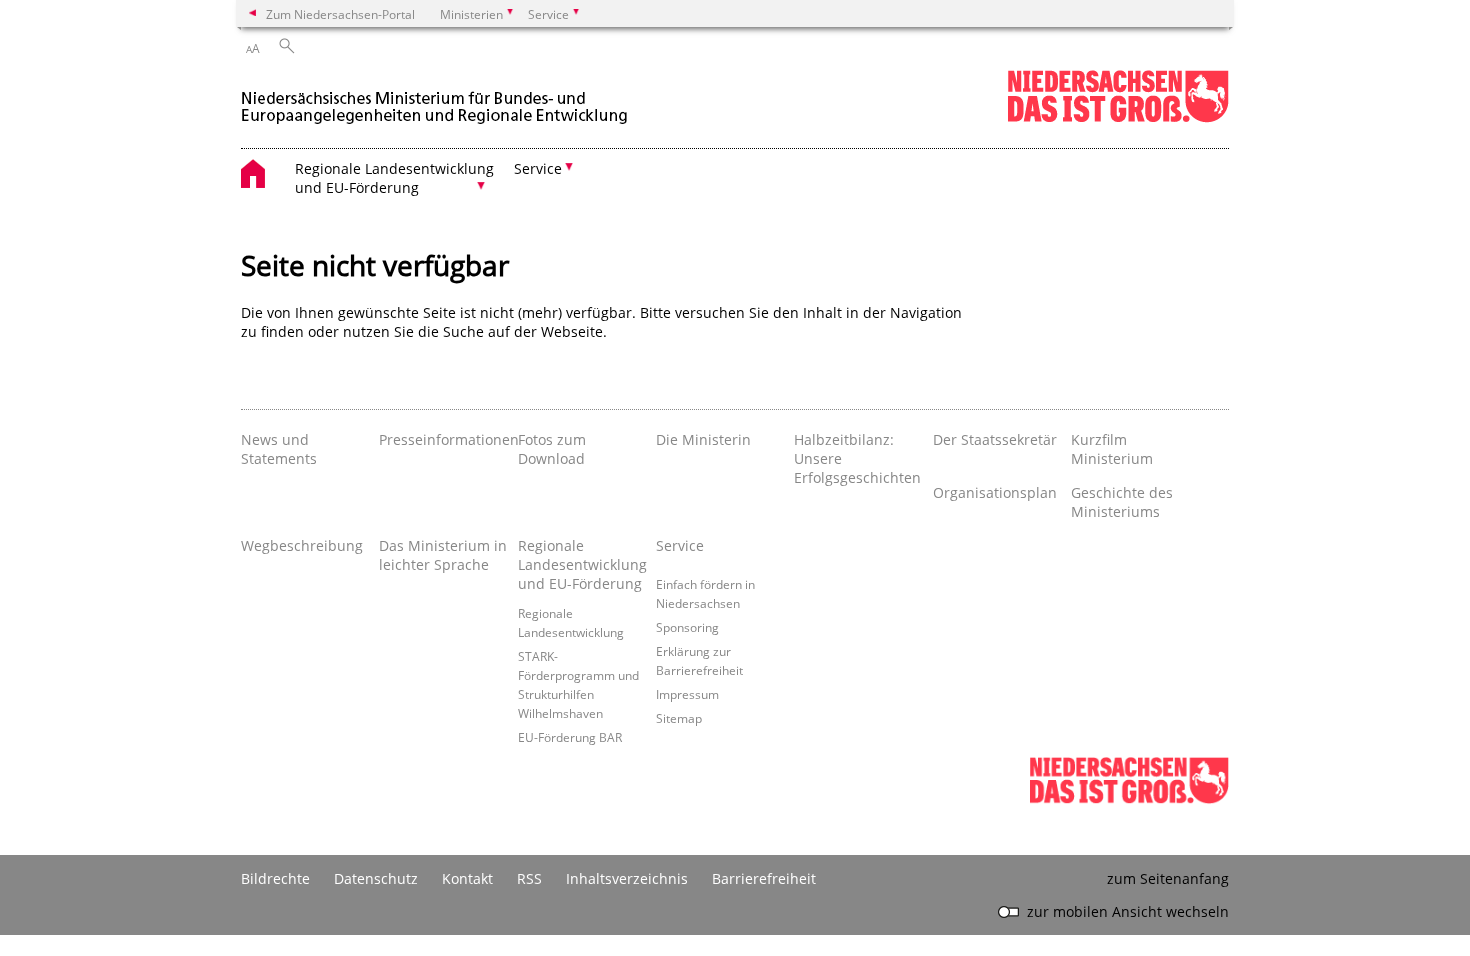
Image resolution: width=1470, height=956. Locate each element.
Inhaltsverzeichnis (627, 878)
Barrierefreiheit (764, 878)
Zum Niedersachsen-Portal (340, 14)
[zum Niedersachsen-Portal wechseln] (1118, 118)
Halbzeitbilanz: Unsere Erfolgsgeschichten (857, 458)
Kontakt (467, 878)
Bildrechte (275, 878)
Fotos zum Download (552, 449)
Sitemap (679, 718)
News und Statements (279, 449)
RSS (529, 878)
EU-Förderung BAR (570, 737)
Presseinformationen (443, 439)
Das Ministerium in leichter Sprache (443, 555)
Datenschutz (376, 878)
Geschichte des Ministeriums (1122, 502)
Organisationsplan (995, 492)
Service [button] (538, 168)
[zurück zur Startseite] (436, 98)
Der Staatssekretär (995, 439)
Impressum (687, 694)
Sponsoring (687, 627)
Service (680, 545)
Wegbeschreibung (302, 545)
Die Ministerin (703, 439)
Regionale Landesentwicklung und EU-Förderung (582, 564)
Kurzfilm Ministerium (1112, 449)
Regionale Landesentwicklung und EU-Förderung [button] (394, 178)
